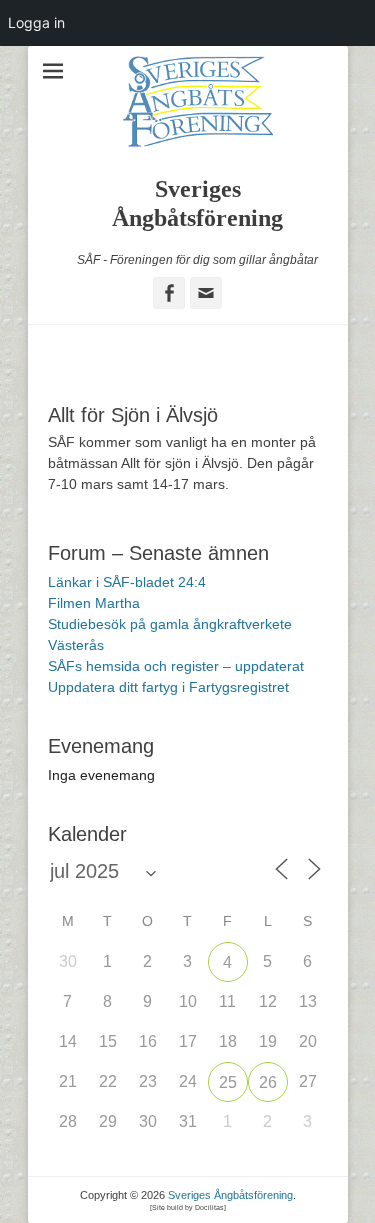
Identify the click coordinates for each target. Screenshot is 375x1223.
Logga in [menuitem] (36, 22)
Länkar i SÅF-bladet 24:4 (127, 582)
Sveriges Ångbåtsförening (230, 1195)
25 (228, 1082)
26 (268, 1082)
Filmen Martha (94, 603)
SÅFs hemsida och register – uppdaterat (176, 666)
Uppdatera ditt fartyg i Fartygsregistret (168, 687)
